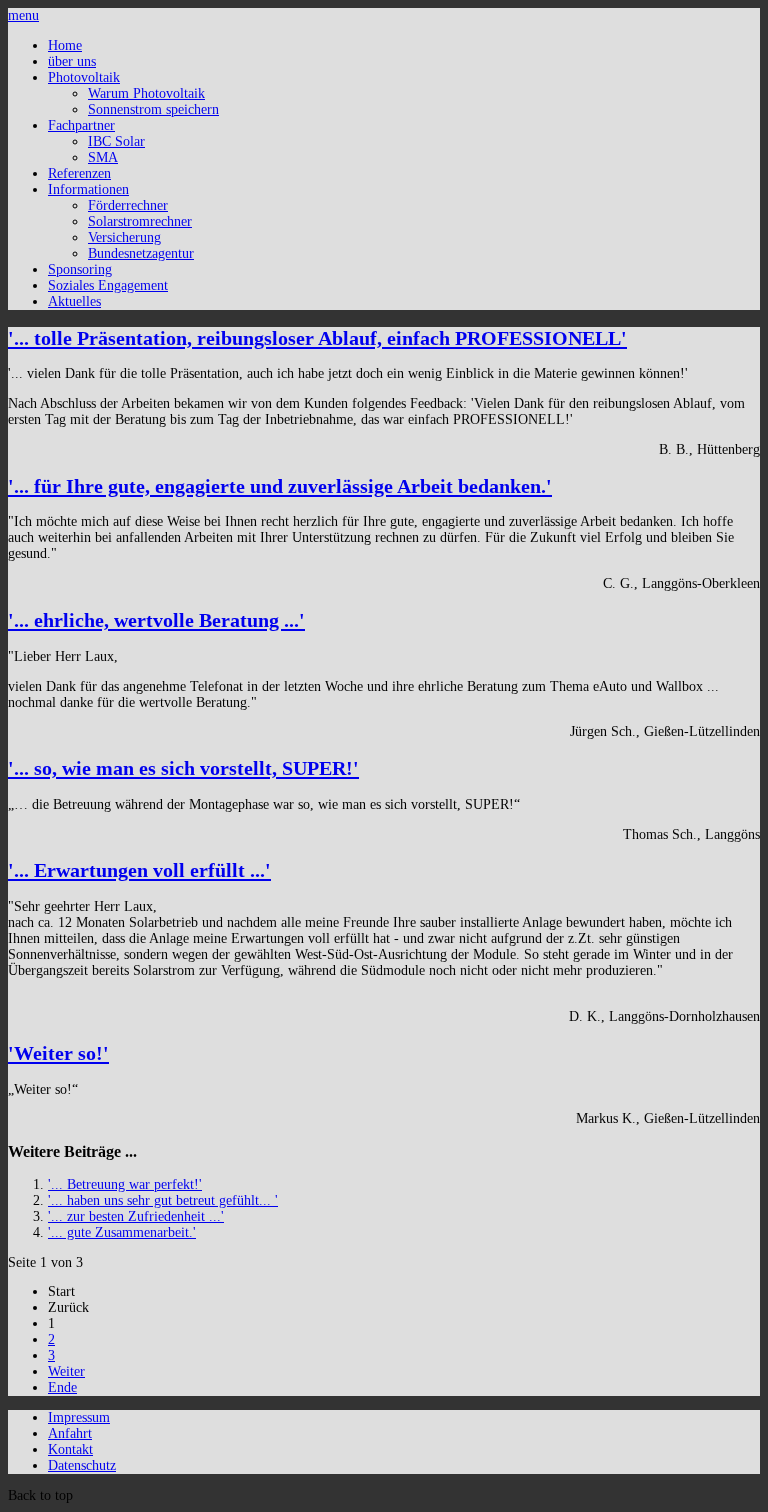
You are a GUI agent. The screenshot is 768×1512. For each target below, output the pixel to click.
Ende (62, 1387)
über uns (72, 61)
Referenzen (79, 173)
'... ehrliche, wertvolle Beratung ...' (156, 620)
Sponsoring (80, 269)
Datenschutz (82, 1465)
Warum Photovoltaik (146, 93)
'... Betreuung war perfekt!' (125, 1184)
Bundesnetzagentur (141, 253)
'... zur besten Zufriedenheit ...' (136, 1216)
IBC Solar (116, 141)
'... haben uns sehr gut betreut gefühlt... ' (163, 1200)
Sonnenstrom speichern (153, 109)
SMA (103, 157)
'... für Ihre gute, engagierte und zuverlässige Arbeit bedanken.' (280, 486)
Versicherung (124, 237)
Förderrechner (128, 205)
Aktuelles (74, 301)
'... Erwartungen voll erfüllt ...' (139, 870)
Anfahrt (70, 1433)
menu (23, 15)
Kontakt (70, 1449)
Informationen (88, 189)
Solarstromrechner (140, 221)
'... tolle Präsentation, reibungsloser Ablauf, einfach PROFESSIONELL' (317, 338)
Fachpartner (81, 125)
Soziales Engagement (108, 285)
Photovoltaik (84, 77)
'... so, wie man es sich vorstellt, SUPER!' (183, 768)
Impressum (79, 1417)
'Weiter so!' (58, 1053)
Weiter (66, 1371)
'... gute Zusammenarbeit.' (122, 1232)
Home (65, 45)
